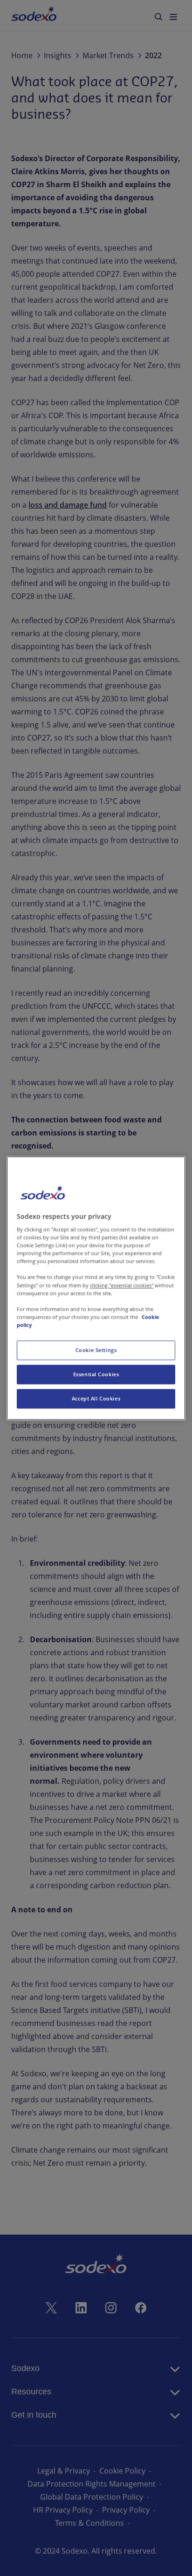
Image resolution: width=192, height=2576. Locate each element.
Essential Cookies (96, 1374)
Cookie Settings (96, 1350)
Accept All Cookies (96, 1398)
